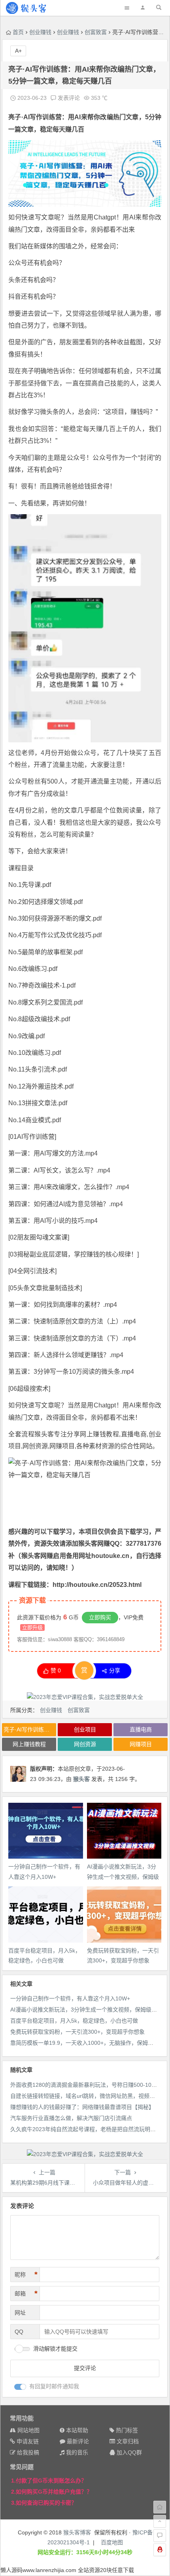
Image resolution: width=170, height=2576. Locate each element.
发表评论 (68, 98)
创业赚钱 (40, 32)
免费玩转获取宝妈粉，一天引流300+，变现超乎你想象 (77, 2032)
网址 (20, 2313)
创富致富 (96, 32)
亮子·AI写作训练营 (35, 117)
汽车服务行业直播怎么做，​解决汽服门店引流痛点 (71, 2118)
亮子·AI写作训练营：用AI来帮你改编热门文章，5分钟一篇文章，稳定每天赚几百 (30, 1729)
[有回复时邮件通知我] (20, 2387)
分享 (115, 1670)
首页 (18, 32)
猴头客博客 (77, 2532)
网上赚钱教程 (99, 1434)
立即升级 (32, 1627)
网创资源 (85, 1744)
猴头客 (81, 1779)
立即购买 (100, 1617)
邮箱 (26, 2294)
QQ (19, 2332)
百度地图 (112, 2542)
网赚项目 (62, 1446)
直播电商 (141, 1729)
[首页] (160, 2507)
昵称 (26, 2275)
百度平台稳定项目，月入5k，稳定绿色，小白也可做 (74, 2021)
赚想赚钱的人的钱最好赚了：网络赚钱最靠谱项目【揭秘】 (82, 2107)
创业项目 (85, 1729)
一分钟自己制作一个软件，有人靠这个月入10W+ (70, 1998)
